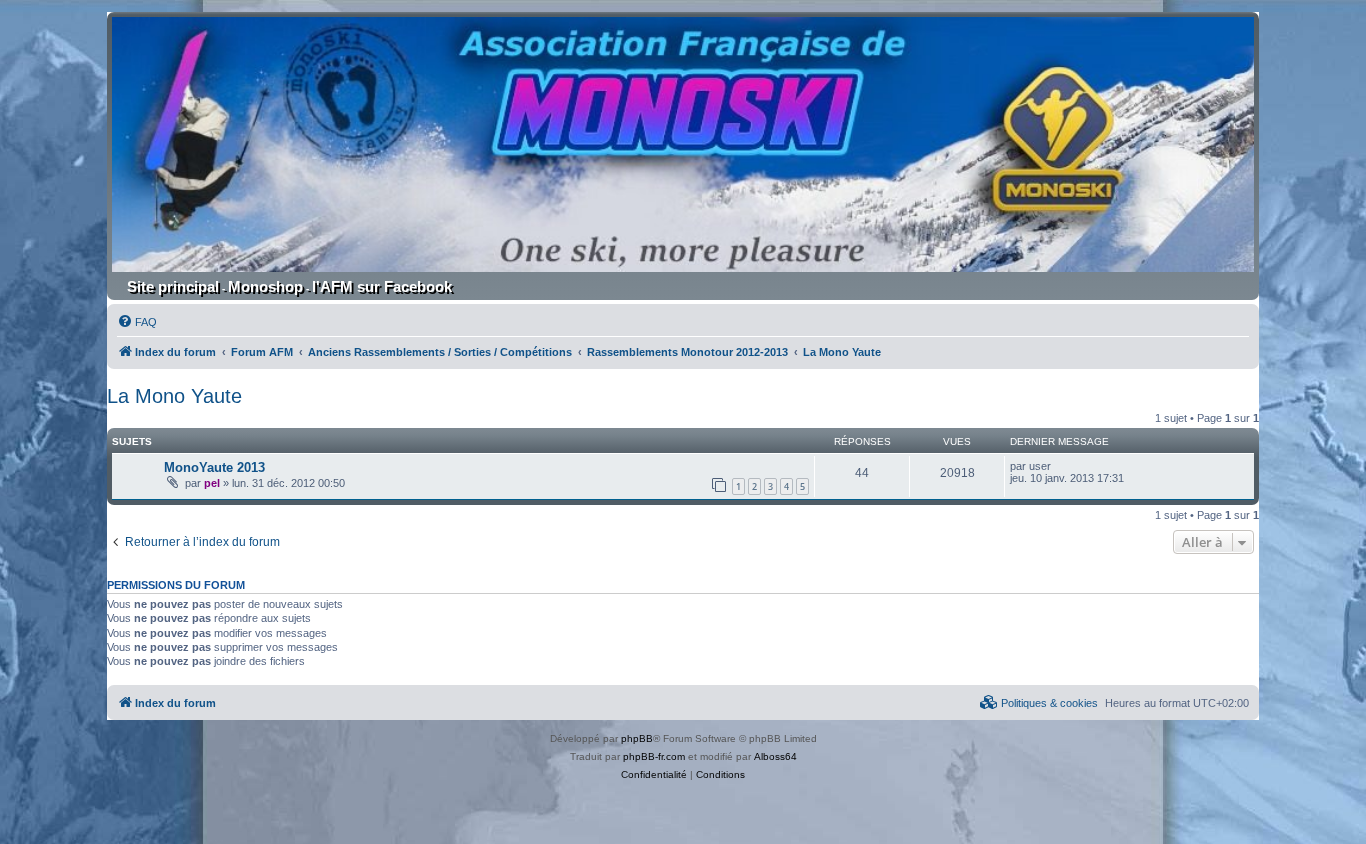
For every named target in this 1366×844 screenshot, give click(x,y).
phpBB (637, 738)
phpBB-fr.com (654, 756)
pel (212, 483)
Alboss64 (775, 756)
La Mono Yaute (174, 396)
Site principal (173, 286)
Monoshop (265, 286)
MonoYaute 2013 (214, 467)
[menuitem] (137, 322)
